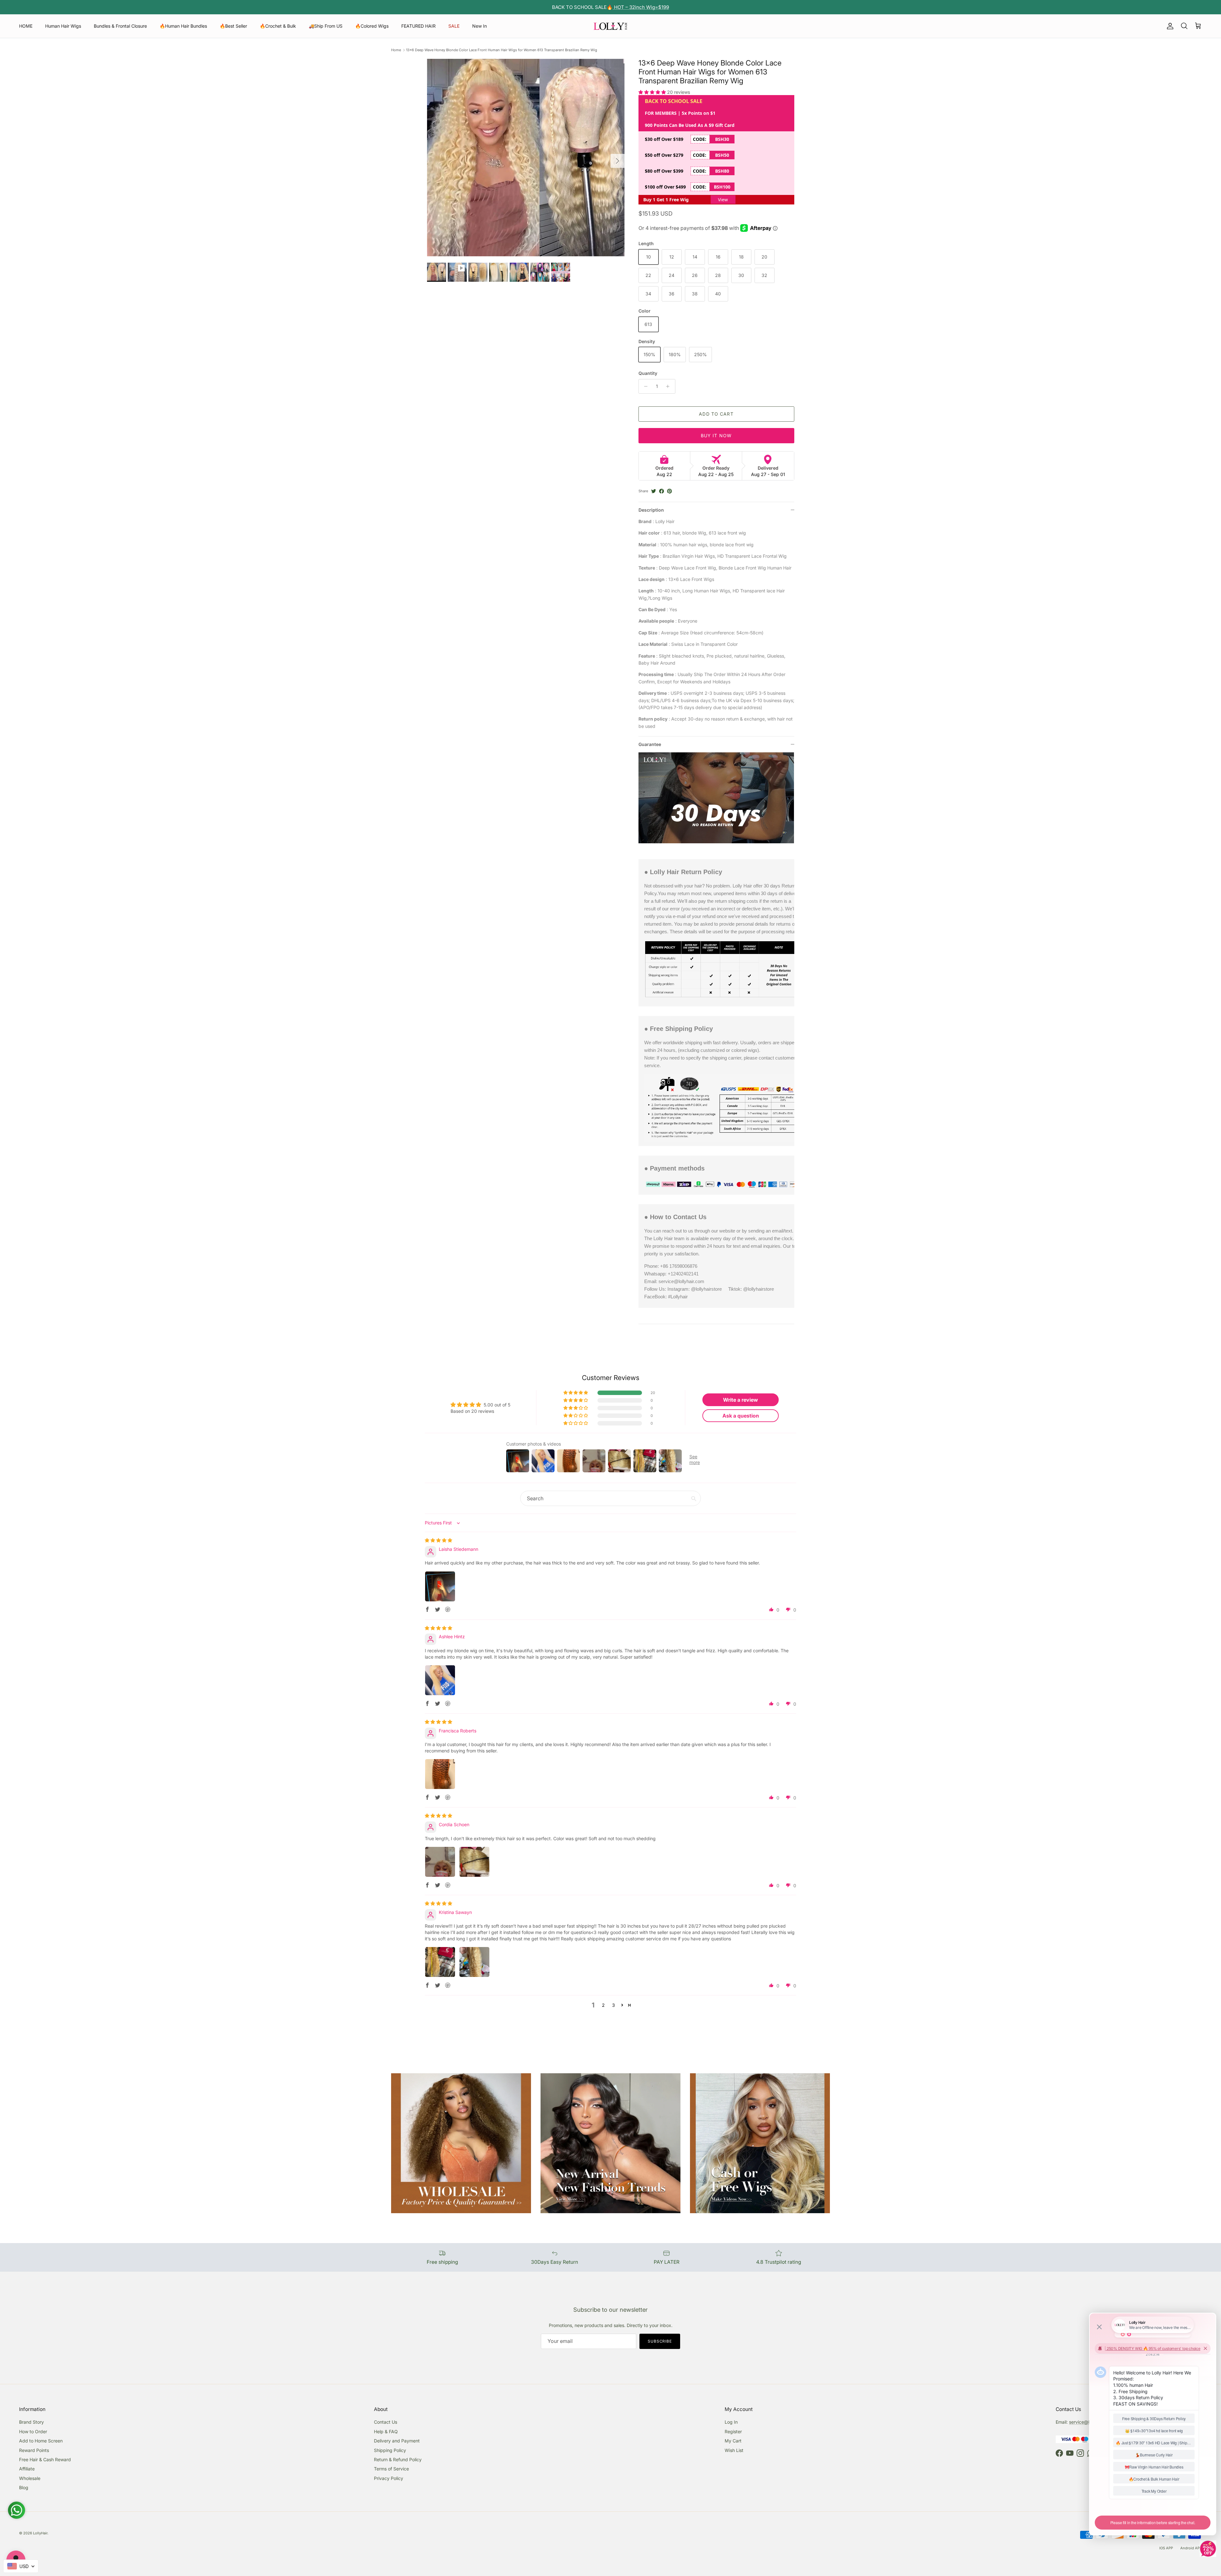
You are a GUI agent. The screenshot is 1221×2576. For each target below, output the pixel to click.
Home (396, 50)
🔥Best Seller (233, 26)
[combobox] (21, 2566)
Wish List (734, 2450)
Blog (24, 2487)
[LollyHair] (610, 26)
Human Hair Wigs (63, 26)
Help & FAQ (386, 2431)
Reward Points (34, 2450)
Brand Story (31, 2422)
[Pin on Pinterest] (669, 491)
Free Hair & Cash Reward (45, 2459)
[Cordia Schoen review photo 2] (474, 1862)
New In (479, 26)
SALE (454, 26)
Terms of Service (391, 2469)
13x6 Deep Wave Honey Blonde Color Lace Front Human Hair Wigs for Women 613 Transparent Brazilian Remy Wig (502, 50)
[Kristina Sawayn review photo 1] (440, 1962)
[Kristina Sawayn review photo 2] (474, 1962)
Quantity (648, 373)
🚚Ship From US (326, 26)
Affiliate (27, 2469)
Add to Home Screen (41, 2441)
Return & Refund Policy (398, 2459)
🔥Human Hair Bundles (183, 26)
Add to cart (716, 414)
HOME (26, 26)
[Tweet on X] (654, 491)
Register (733, 2431)
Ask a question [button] (741, 1416)
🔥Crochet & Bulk (278, 26)
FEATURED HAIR (418, 26)
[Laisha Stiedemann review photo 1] (440, 1586)
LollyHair (40, 2533)
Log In (731, 2422)
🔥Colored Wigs (372, 26)
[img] (438, 1540)
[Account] (1169, 26)
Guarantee (650, 744)
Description (651, 510)
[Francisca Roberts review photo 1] (440, 1774)
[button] (653, 92)
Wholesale (30, 2478)
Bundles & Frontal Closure (120, 26)
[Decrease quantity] (644, 386)
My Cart (733, 2441)
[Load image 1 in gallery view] (526, 158)
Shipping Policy (390, 2450)
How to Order (33, 2431)
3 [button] (614, 2005)
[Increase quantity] (669, 386)
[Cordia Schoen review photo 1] (440, 1862)
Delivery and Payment (397, 2441)
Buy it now (716, 435)
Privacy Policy (389, 2478)
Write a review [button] (741, 1400)
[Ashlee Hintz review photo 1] (440, 1680)
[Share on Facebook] (662, 491)
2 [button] (603, 2005)
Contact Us (386, 2422)
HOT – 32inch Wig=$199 (641, 7)
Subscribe (660, 2341)
